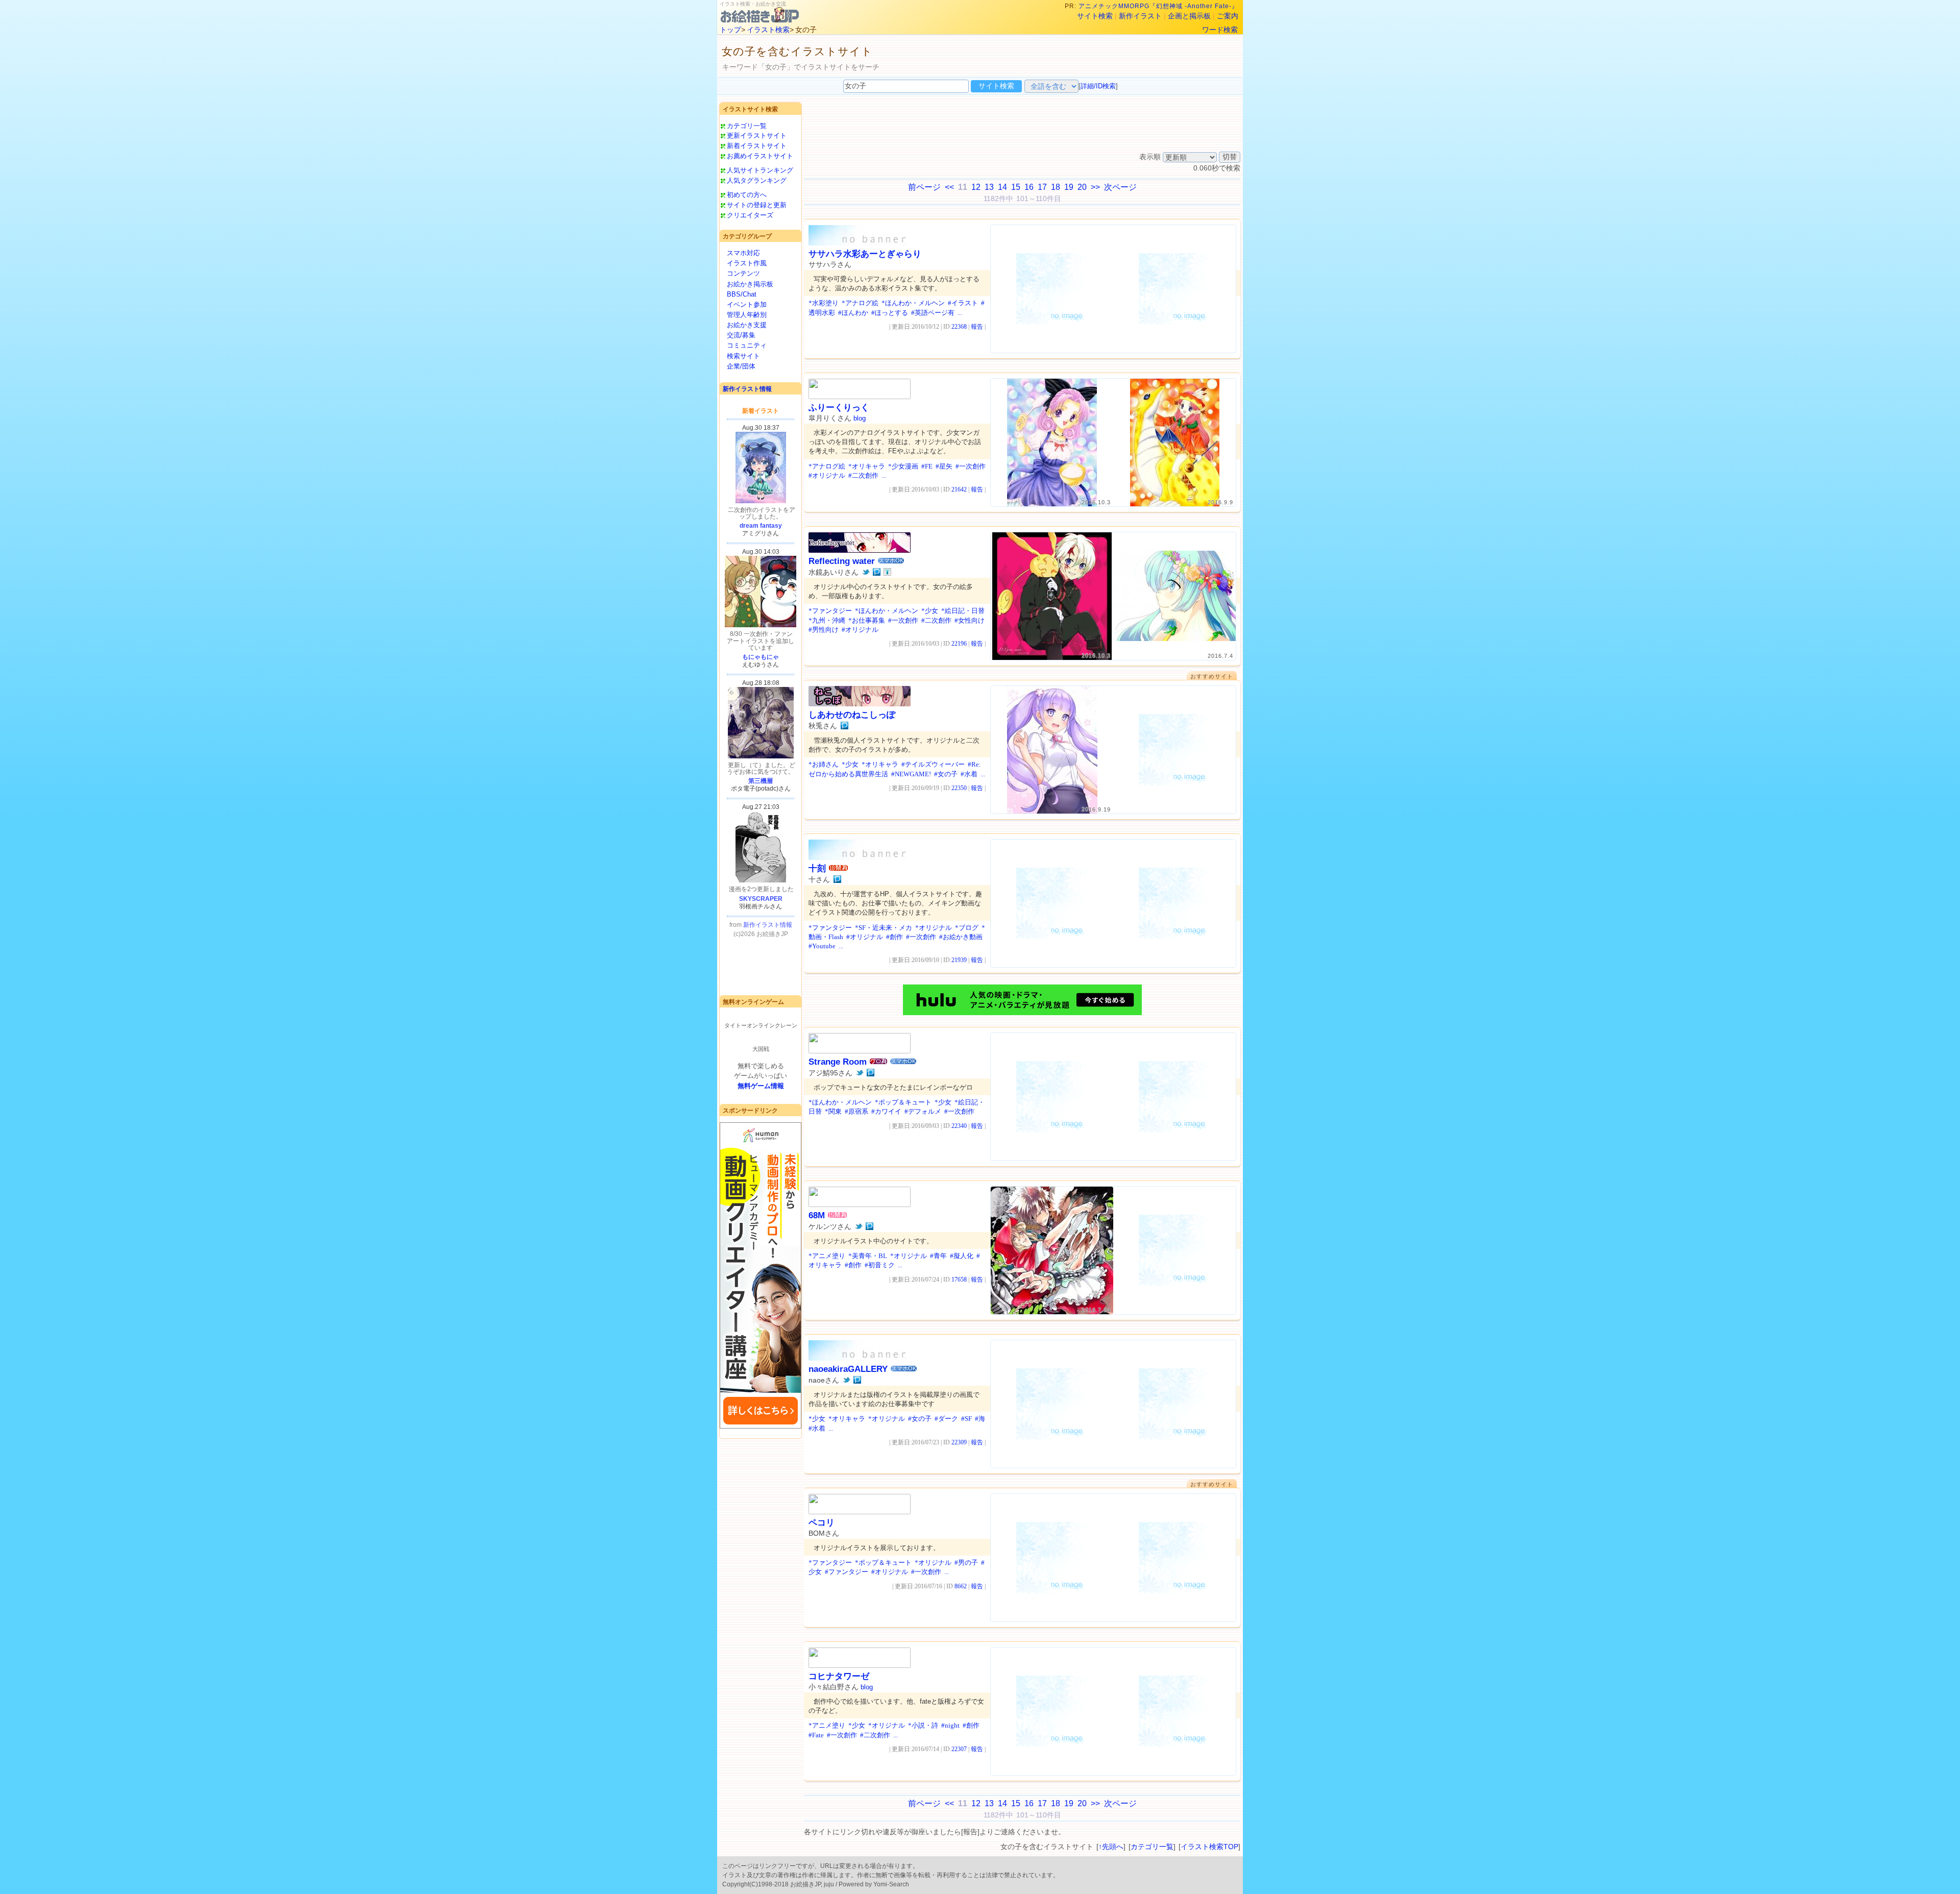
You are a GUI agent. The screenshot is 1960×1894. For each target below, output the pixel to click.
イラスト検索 (768, 30)
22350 (959, 788)
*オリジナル (934, 928)
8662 (961, 1586)
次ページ (1120, 187)
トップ (730, 30)
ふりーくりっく (839, 408)
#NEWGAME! (911, 774)
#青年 (938, 1256)
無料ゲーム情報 (761, 1086)
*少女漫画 (903, 466)
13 (989, 187)
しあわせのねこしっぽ (852, 715)
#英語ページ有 (933, 313)
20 (1082, 187)
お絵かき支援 (747, 325)
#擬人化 (962, 1256)
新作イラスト (1140, 16)
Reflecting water (842, 561)
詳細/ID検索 (1098, 86)
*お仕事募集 (867, 620)
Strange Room (838, 1062)
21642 (959, 489)
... (960, 313)
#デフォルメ (923, 1111)
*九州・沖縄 (827, 620)
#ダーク (946, 1419)
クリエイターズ (750, 215)
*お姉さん (824, 764)
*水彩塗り (824, 303)
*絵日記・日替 (963, 611)
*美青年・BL (868, 1256)
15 (1016, 187)
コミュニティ (747, 345)
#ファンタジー (847, 1572)
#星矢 (944, 466)
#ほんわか (853, 313)
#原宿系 (856, 1111)
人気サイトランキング (760, 170)
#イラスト (963, 303)
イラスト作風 (747, 263)
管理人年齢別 (747, 315)
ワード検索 (1220, 30)
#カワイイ (886, 1111)
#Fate (816, 1735)
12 (976, 187)
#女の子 (946, 774)
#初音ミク (880, 1265)
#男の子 (966, 1563)
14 (1002, 187)
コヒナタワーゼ (839, 1676)
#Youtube (822, 946)
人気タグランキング (757, 180)
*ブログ (967, 928)
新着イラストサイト (757, 146)
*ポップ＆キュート (903, 1102)
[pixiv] (877, 572)
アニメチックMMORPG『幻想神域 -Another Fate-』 (1158, 6)
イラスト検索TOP (1209, 1847)
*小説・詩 (923, 1725)
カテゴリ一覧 (747, 126)
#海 (980, 1419)
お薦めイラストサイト (760, 156)
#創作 (895, 937)
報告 (977, 327)
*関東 (833, 1111)
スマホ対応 (743, 253)
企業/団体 (741, 366)
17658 (959, 1280)
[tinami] (887, 572)
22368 (959, 327)
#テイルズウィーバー (933, 764)
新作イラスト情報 (747, 389)
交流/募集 (741, 335)
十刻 (817, 868)
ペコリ (822, 1523)
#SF (966, 1419)
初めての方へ (747, 195)
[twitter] (866, 572)
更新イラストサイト (757, 136)
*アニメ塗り (827, 1256)
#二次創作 (863, 475)
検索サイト (743, 356)
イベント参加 (747, 304)
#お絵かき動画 (961, 937)
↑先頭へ (1111, 1847)
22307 (959, 1749)
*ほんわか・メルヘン (913, 303)
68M (817, 1215)
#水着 (969, 774)
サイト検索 (1095, 16)
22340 (959, 1126)
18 (1056, 187)
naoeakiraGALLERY (848, 1369)
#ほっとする (890, 313)
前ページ (924, 187)
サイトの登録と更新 (757, 205)
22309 (959, 1442)
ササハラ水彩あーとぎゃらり (865, 254)
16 (1029, 187)
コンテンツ (743, 273)
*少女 (930, 611)
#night (950, 1725)
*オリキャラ (867, 466)
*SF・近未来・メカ (884, 928)
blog (860, 418)
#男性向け (824, 630)
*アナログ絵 (860, 303)
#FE (927, 466)
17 (1042, 187)
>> (1095, 187)
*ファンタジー (830, 611)
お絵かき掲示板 (750, 284)
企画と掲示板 (1189, 16)
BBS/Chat (742, 294)
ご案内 (1228, 16)
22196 (959, 644)
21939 (959, 960)
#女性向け (970, 620)
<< (949, 187)
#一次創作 (971, 466)
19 (1069, 187)
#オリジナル (827, 475)
